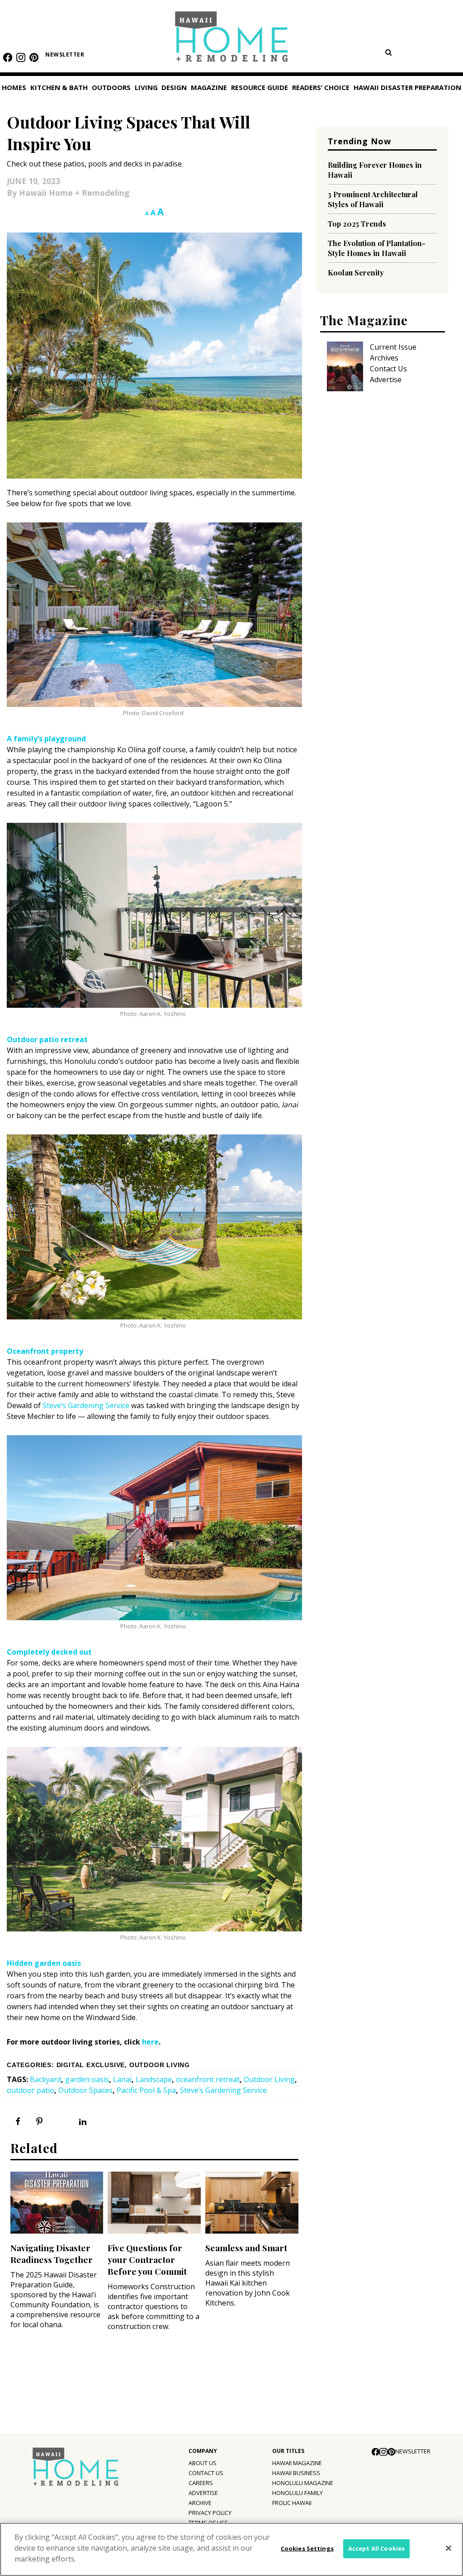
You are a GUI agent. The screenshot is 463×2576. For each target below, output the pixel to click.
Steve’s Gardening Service (86, 1405)
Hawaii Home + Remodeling (232, 40)
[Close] (449, 2548)
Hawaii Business (296, 2473)
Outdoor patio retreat (47, 1039)
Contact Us (388, 369)
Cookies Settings (307, 2548)
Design (174, 87)
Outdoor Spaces (85, 2090)
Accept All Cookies (376, 2548)
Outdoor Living (160, 2065)
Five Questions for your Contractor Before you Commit (147, 2259)
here (150, 2042)
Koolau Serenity (356, 273)
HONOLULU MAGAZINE (303, 2483)
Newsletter (65, 55)
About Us (203, 2463)
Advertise (386, 380)
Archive (200, 2503)
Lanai (122, 2079)
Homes (14, 87)
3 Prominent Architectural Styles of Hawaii (373, 199)
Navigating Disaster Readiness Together (52, 2253)
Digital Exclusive (91, 2065)
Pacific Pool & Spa (146, 2090)
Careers (201, 2483)
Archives (384, 358)
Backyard (45, 2079)
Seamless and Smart (246, 2248)
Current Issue (393, 347)
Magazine (209, 87)
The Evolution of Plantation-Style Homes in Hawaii (377, 248)
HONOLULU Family (298, 2493)
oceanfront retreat (208, 2079)
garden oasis (87, 2079)
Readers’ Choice (321, 87)
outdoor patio (31, 2090)
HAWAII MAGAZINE (297, 2463)
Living (146, 87)
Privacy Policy (210, 2513)
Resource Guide (260, 87)
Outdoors (111, 87)
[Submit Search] (388, 52)
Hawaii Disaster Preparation (407, 87)
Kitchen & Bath (59, 87)
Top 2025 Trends (357, 224)
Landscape (154, 2079)
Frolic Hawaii (292, 2503)
